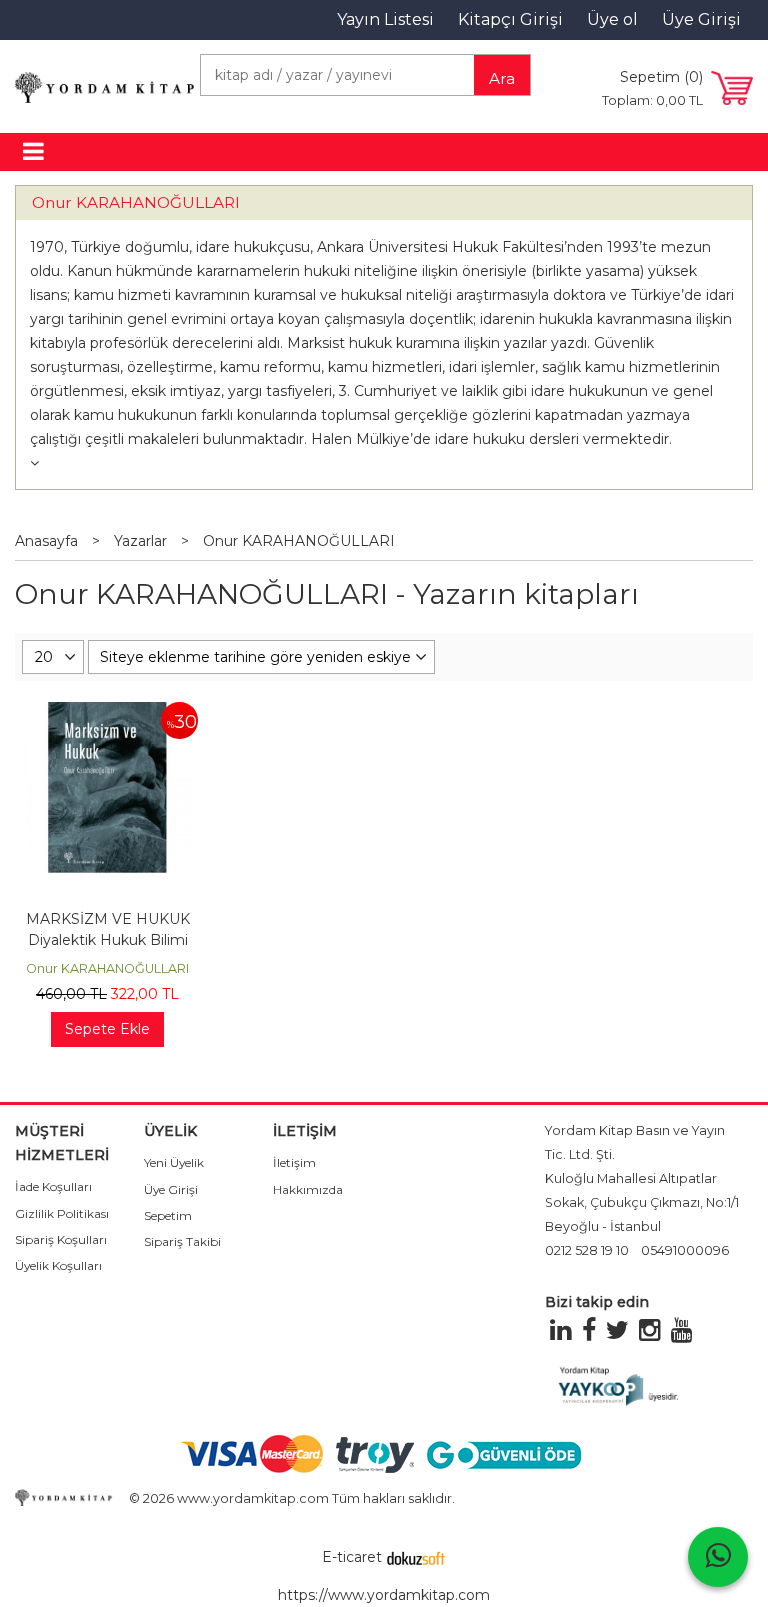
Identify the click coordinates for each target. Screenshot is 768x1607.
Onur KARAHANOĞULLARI (136, 202)
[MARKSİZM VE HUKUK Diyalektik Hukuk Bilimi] (107, 712)
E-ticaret (352, 1557)
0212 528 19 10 (587, 1250)
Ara (502, 78)
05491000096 (685, 1250)
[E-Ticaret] (416, 1557)
